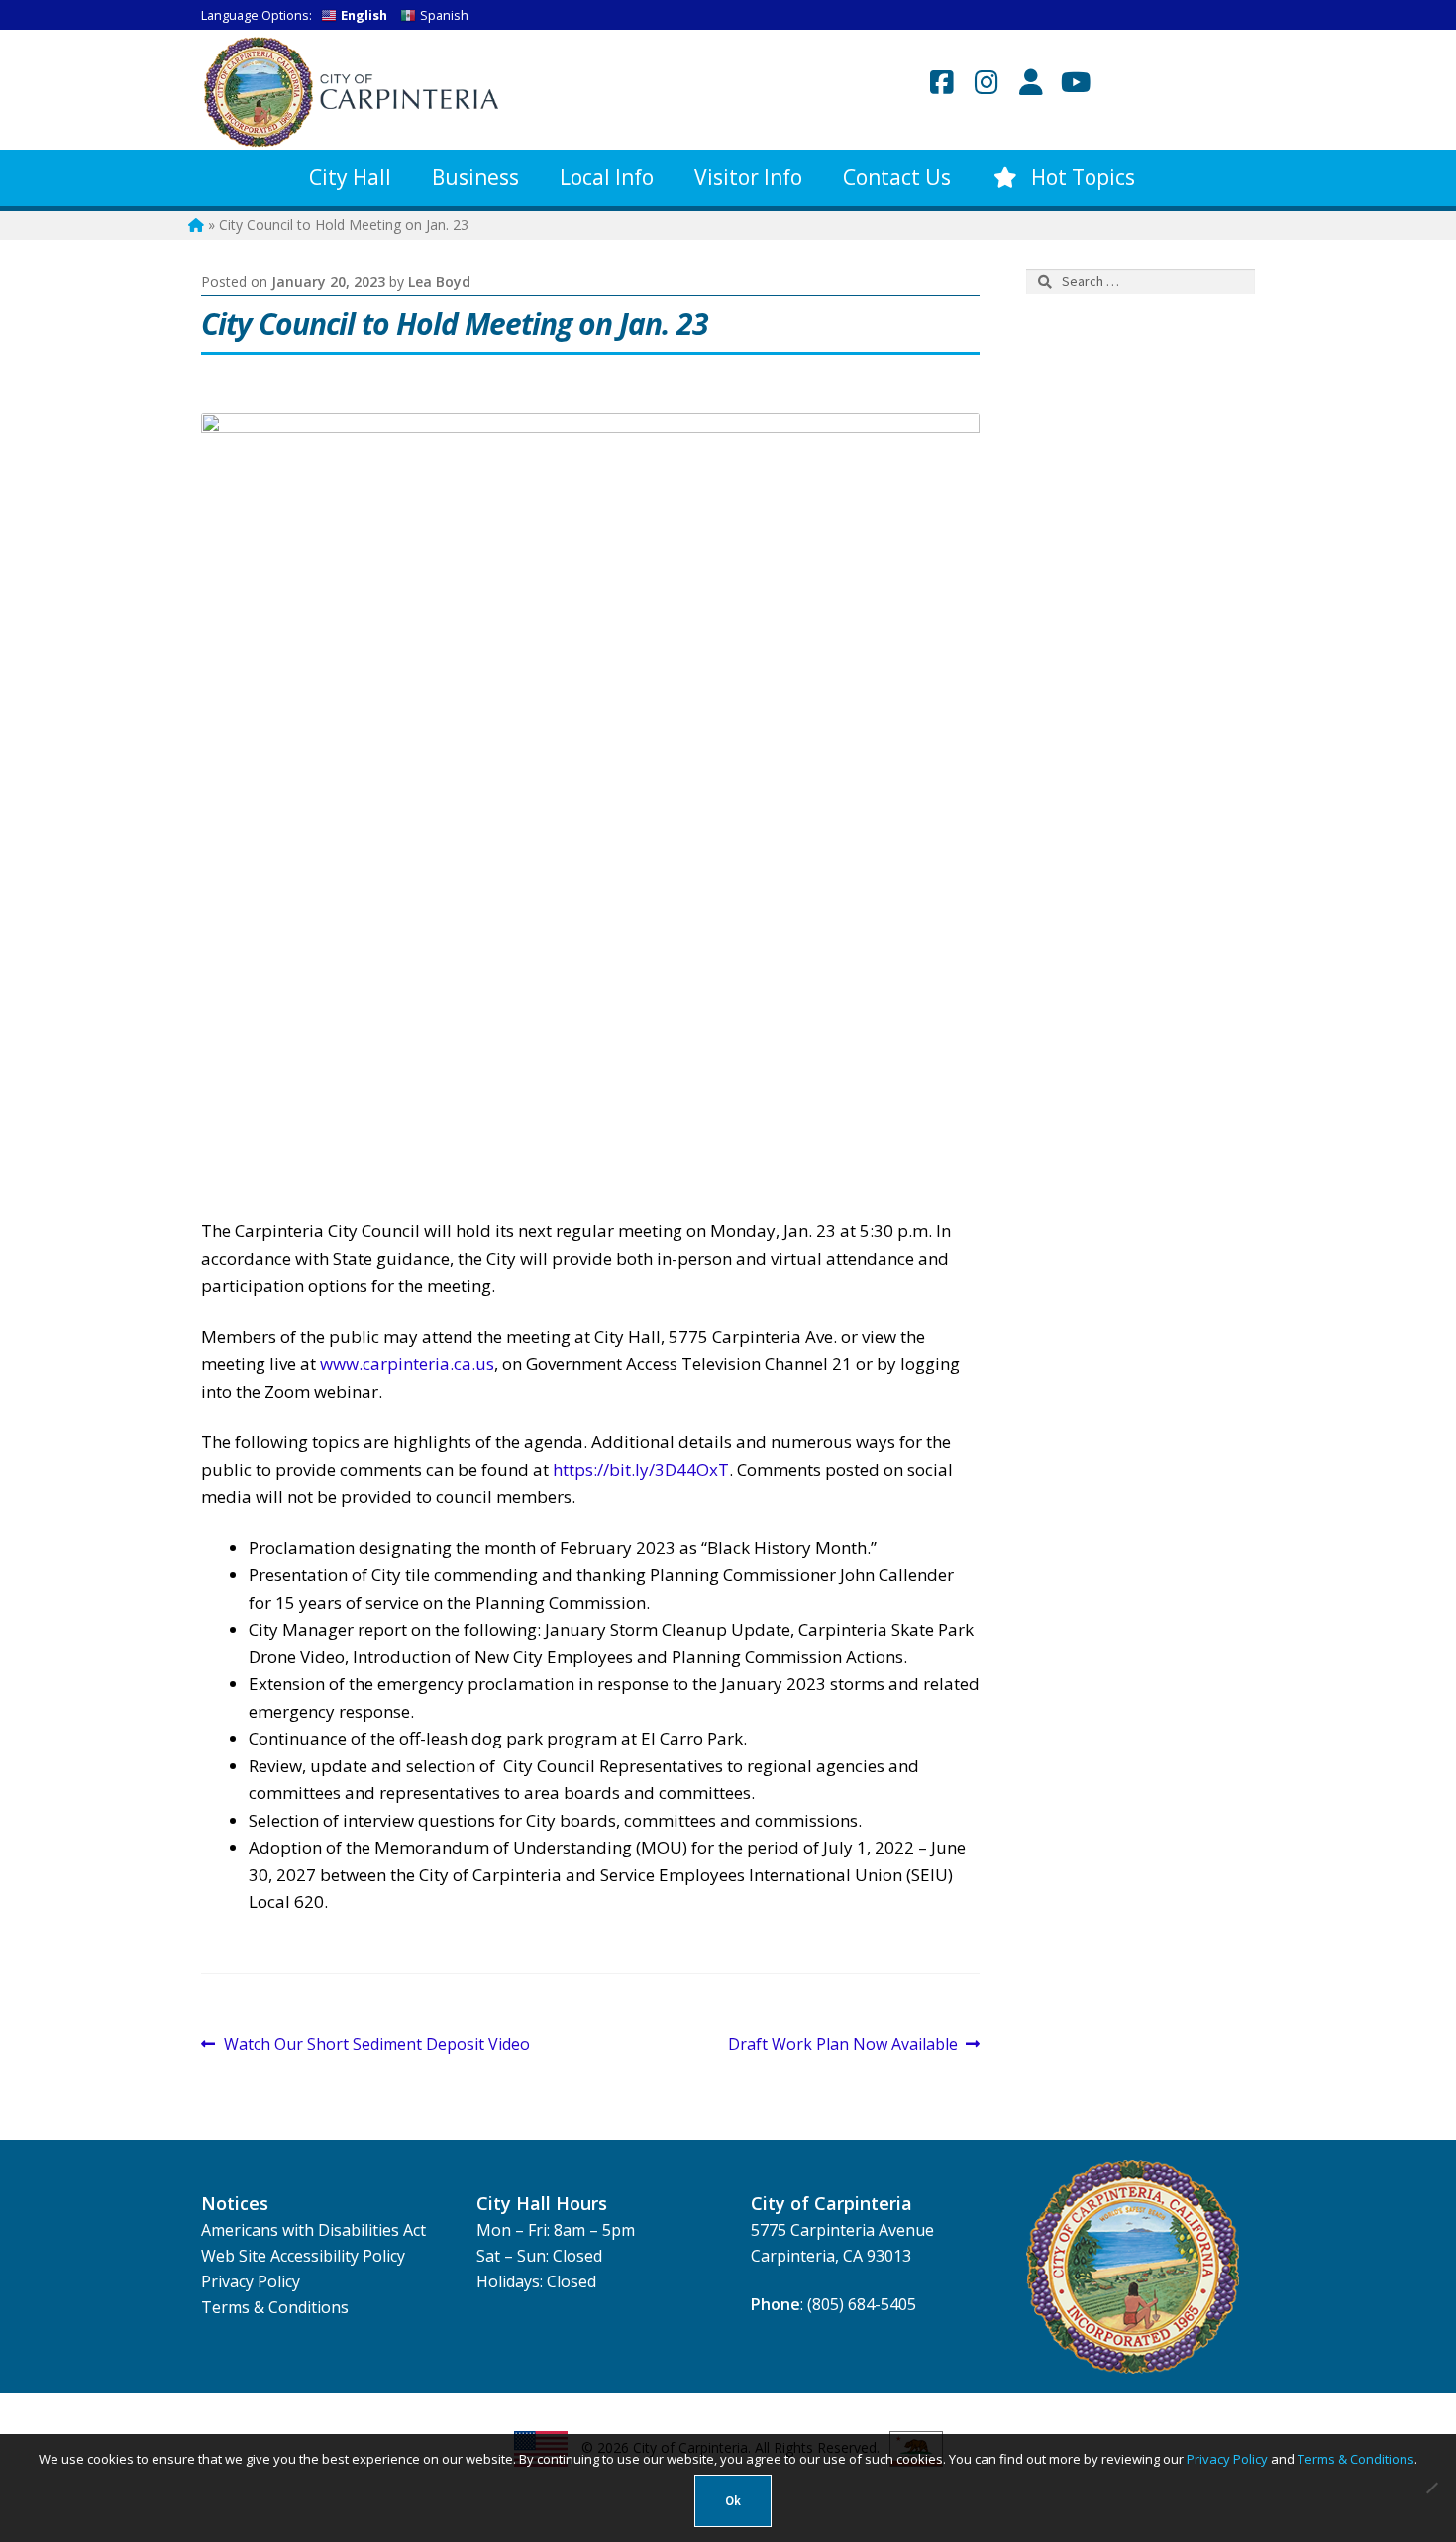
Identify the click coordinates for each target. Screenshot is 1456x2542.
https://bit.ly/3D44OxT (641, 1470)
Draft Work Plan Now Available (843, 2045)
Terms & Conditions (275, 2307)
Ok (733, 2501)
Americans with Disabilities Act (313, 2230)
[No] (1431, 2488)
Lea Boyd (439, 282)
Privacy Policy (251, 2281)
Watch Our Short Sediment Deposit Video (376, 2045)
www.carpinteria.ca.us (407, 1364)
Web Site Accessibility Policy (303, 2256)
